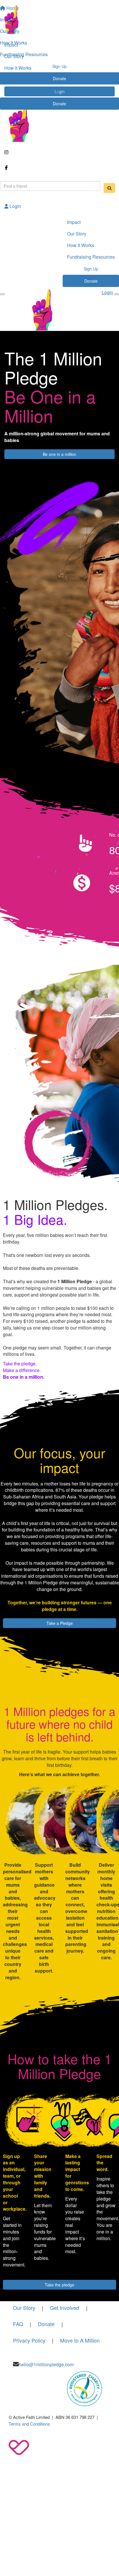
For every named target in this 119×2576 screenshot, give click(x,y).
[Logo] (59, 20)
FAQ (18, 2324)
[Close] (117, 294)
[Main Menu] (2, 294)
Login (15, 206)
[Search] (109, 188)
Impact (11, 45)
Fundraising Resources (28, 79)
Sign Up (59, 91)
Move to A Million (80, 2340)
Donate (59, 104)
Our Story (14, 56)
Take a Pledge (60, 1623)
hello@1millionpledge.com (46, 2364)
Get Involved (65, 2308)
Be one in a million (59, 454)
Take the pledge (59, 2285)
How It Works (18, 68)
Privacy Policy (29, 2340)
